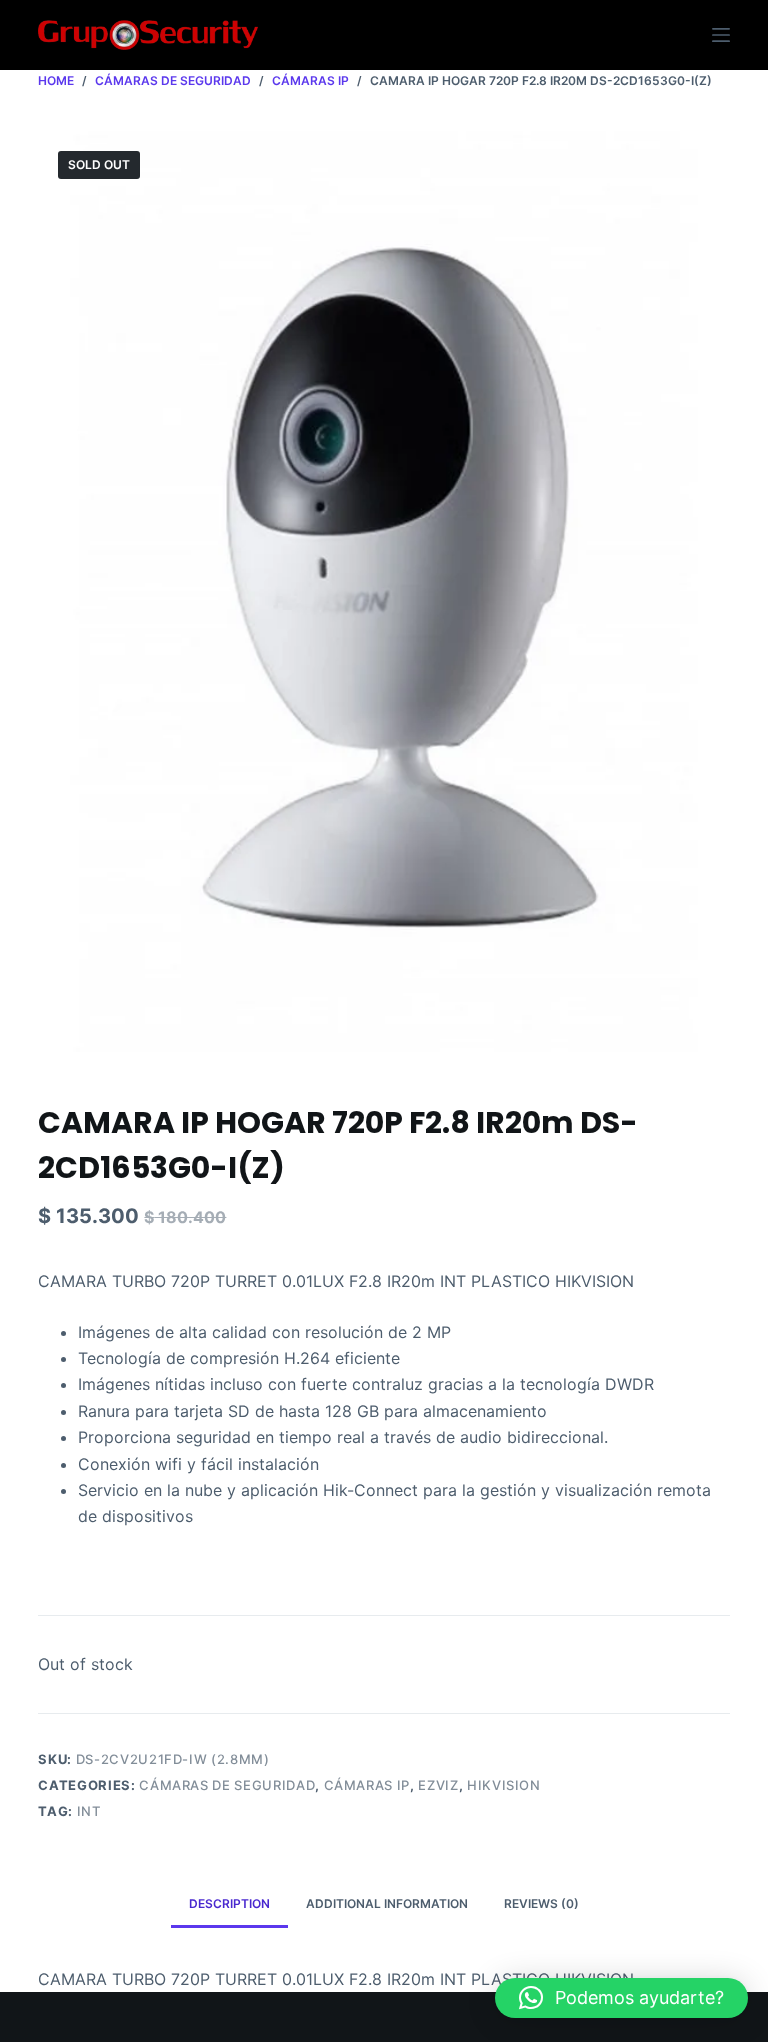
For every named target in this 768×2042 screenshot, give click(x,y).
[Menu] (721, 35)
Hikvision (504, 1785)
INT (89, 1811)
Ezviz (438, 1785)
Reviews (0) (541, 1903)
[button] (621, 1998)
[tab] (229, 1904)
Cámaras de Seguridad (227, 1785)
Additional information (387, 1903)
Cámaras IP (367, 1785)
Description (229, 1903)
